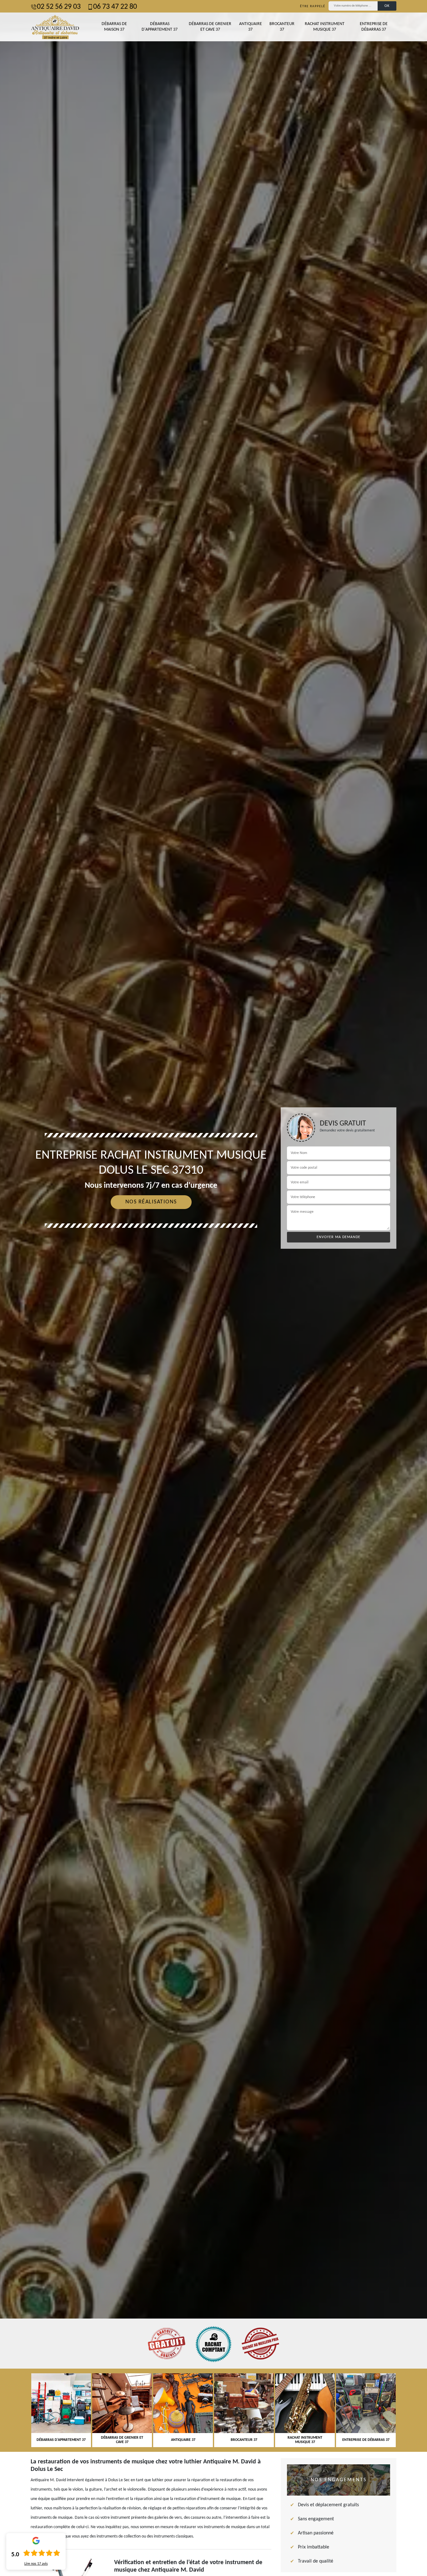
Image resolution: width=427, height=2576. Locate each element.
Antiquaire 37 (251, 27)
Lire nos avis (36, 2564)
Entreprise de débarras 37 (374, 27)
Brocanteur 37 (282, 27)
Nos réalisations (151, 1202)
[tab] (213, 1288)
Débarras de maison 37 (114, 27)
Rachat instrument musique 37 (325, 27)
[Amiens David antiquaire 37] (55, 27)
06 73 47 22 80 (115, 7)
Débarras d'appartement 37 (160, 27)
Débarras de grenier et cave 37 (210, 27)
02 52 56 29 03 (59, 7)
